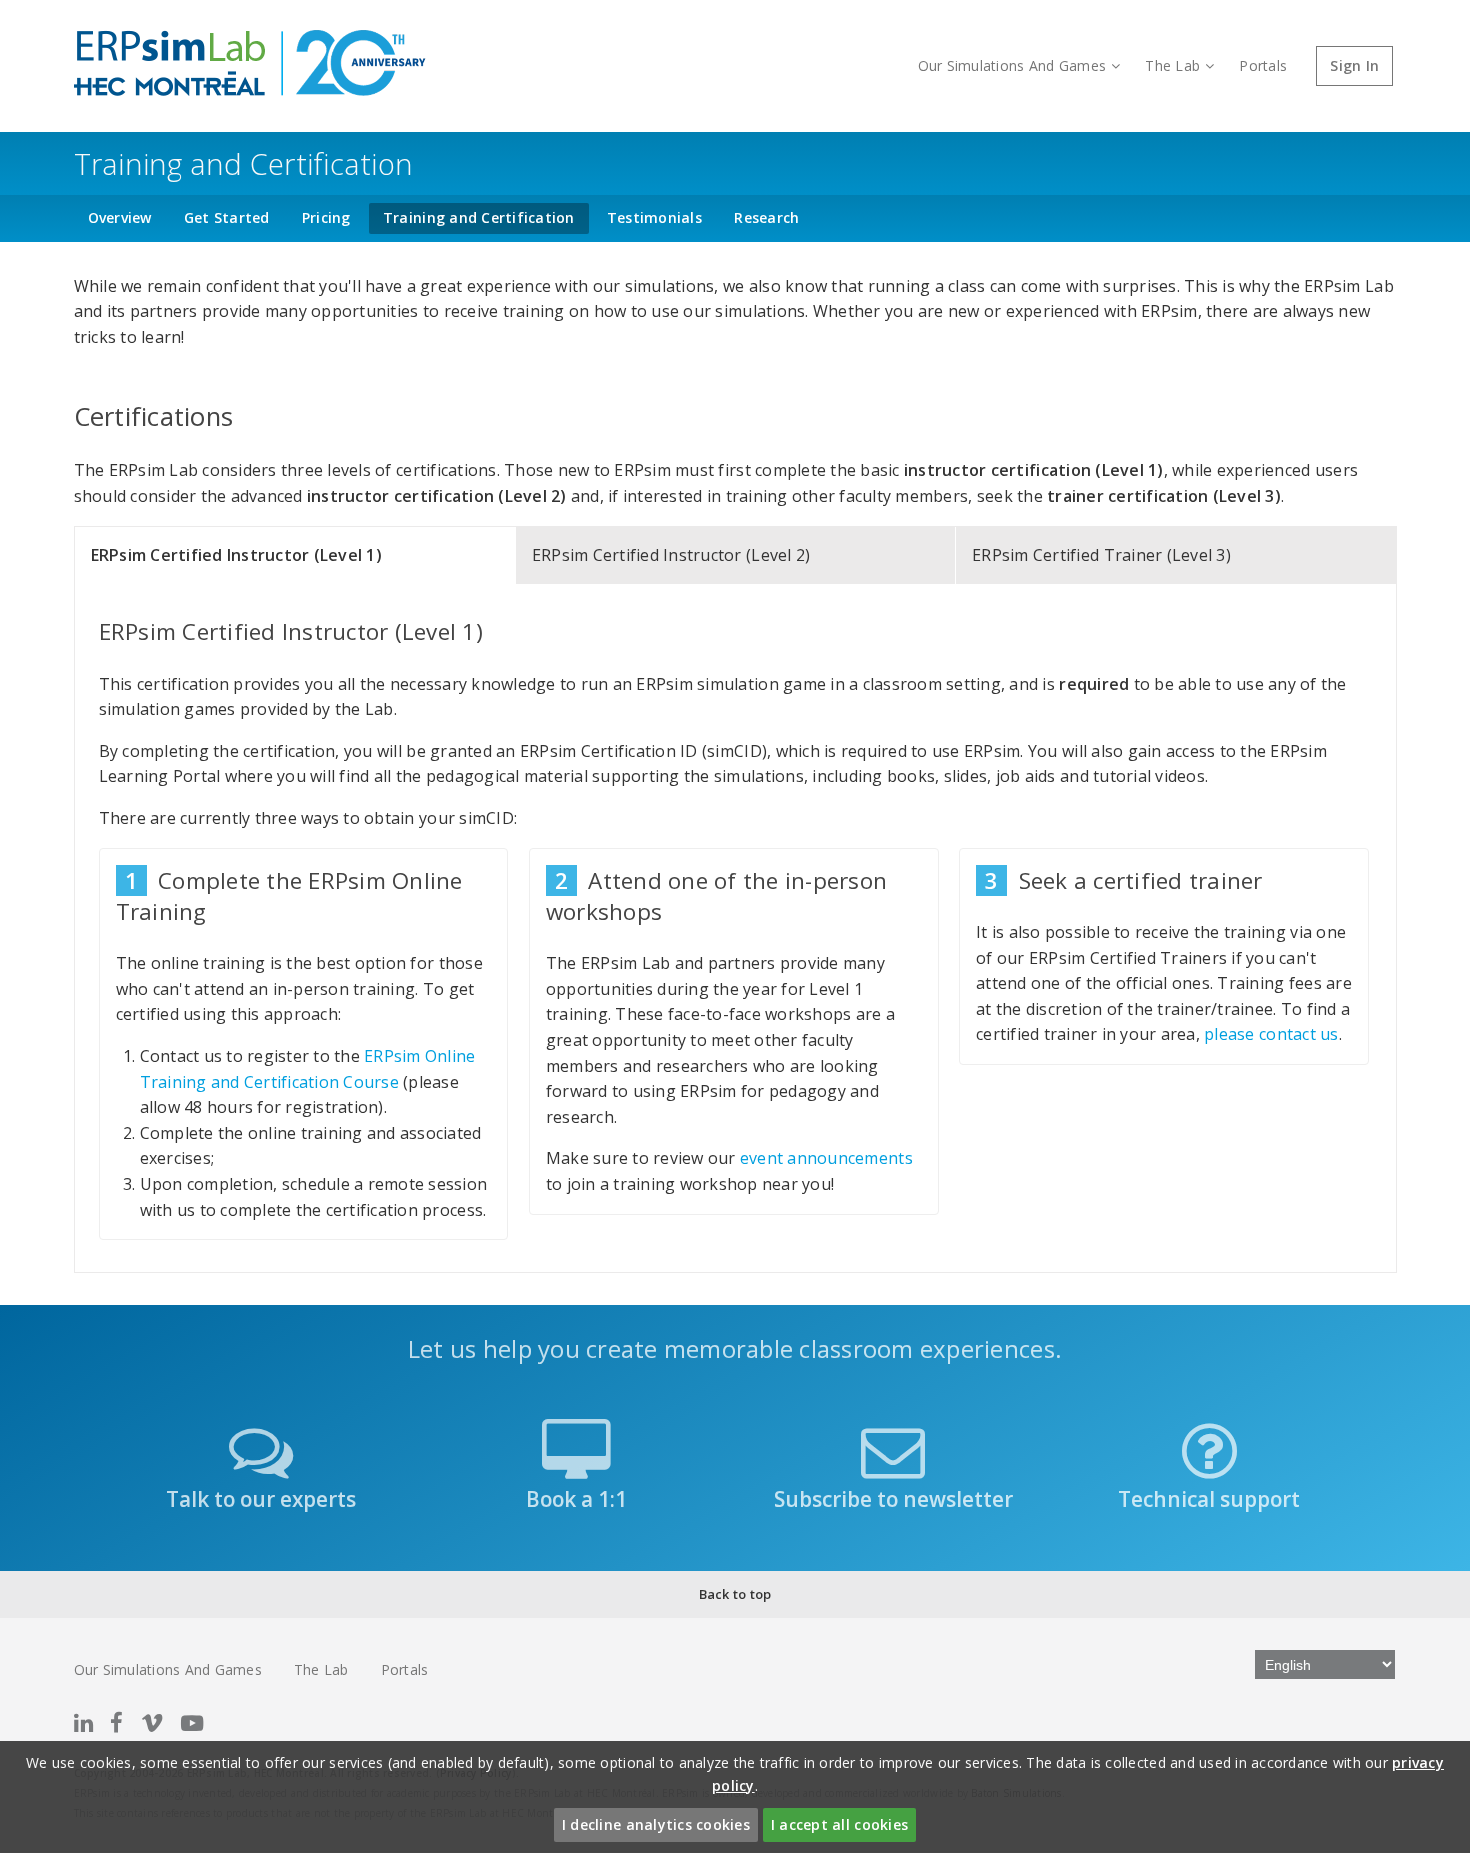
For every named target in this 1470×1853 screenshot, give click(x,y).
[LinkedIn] (83, 1722)
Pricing (326, 217)
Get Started (227, 217)
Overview (120, 217)
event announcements (826, 1158)
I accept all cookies (839, 1824)
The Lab (1172, 65)
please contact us (1271, 1034)
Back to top (735, 1594)
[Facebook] (116, 1722)
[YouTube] (192, 1722)
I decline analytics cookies (656, 1824)
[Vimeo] (152, 1722)
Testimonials (654, 217)
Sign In (1354, 65)
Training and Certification (479, 217)
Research (766, 217)
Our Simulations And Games (1012, 65)
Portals (1263, 65)
